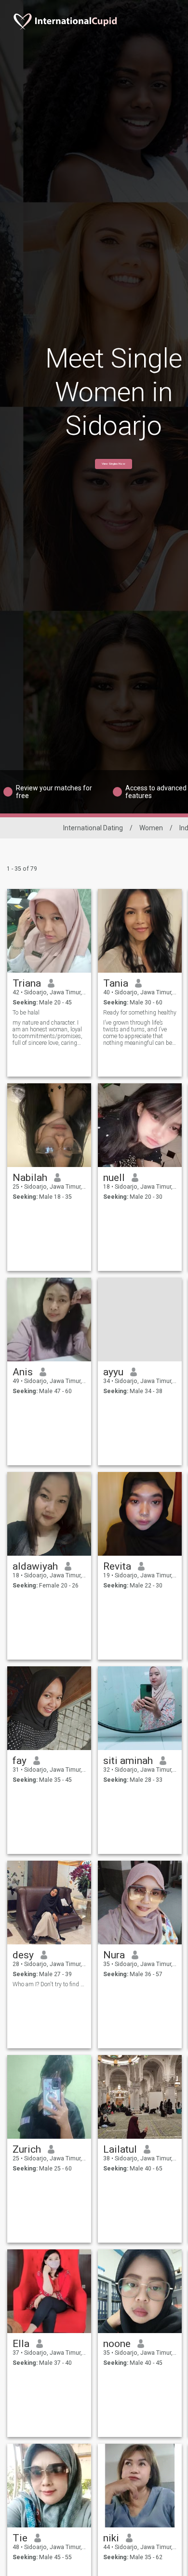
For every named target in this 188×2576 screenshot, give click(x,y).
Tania (116, 983)
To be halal (26, 1013)
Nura (114, 1955)
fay (20, 1761)
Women (151, 828)
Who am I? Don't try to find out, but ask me (49, 1984)
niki (111, 2538)
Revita (117, 1566)
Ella (21, 2344)
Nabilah (30, 1178)
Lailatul (120, 2149)
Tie (20, 2538)
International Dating (93, 828)
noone (117, 2344)
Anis (23, 1372)
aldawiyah (35, 1566)
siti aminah (128, 1761)
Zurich (27, 2149)
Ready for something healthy (140, 1013)
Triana (27, 983)
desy (23, 1955)
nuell (114, 1178)
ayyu (113, 1372)
